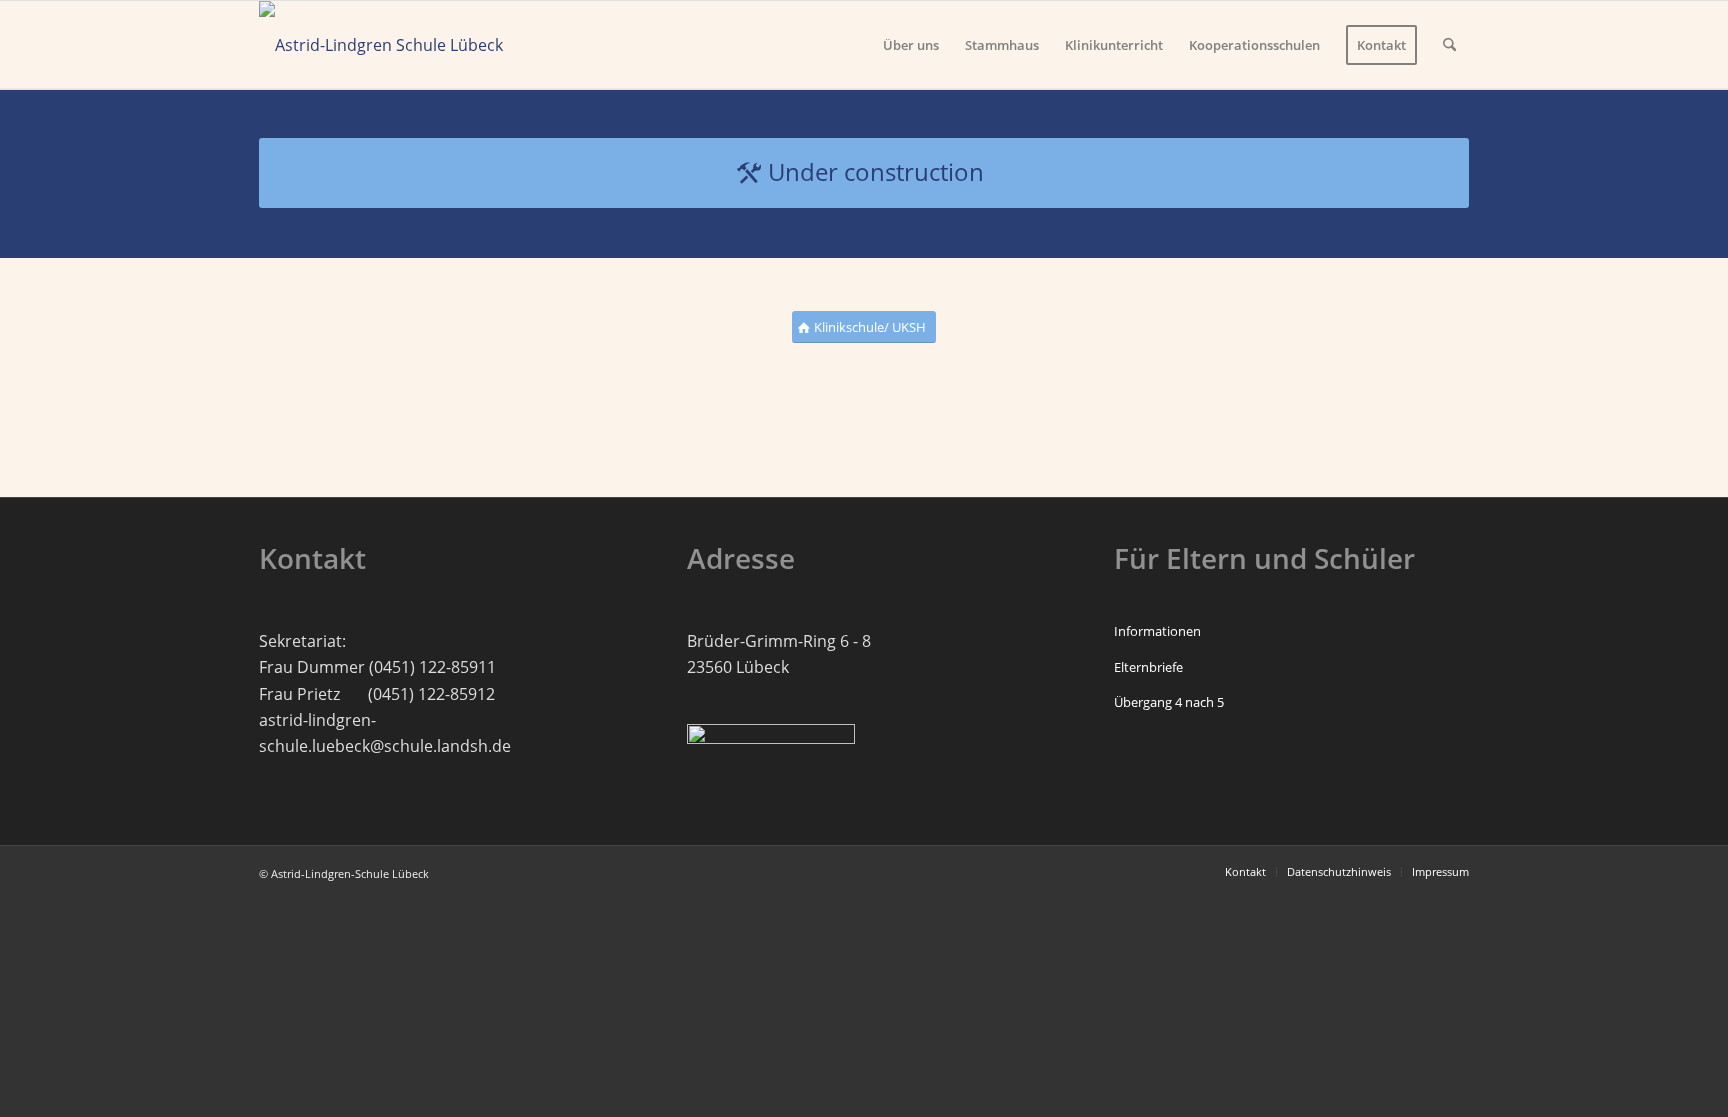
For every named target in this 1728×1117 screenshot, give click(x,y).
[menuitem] (911, 45)
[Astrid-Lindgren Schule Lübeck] (381, 45)
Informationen (1157, 631)
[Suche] (1449, 45)
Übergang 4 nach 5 (1169, 702)
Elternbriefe (1148, 667)
